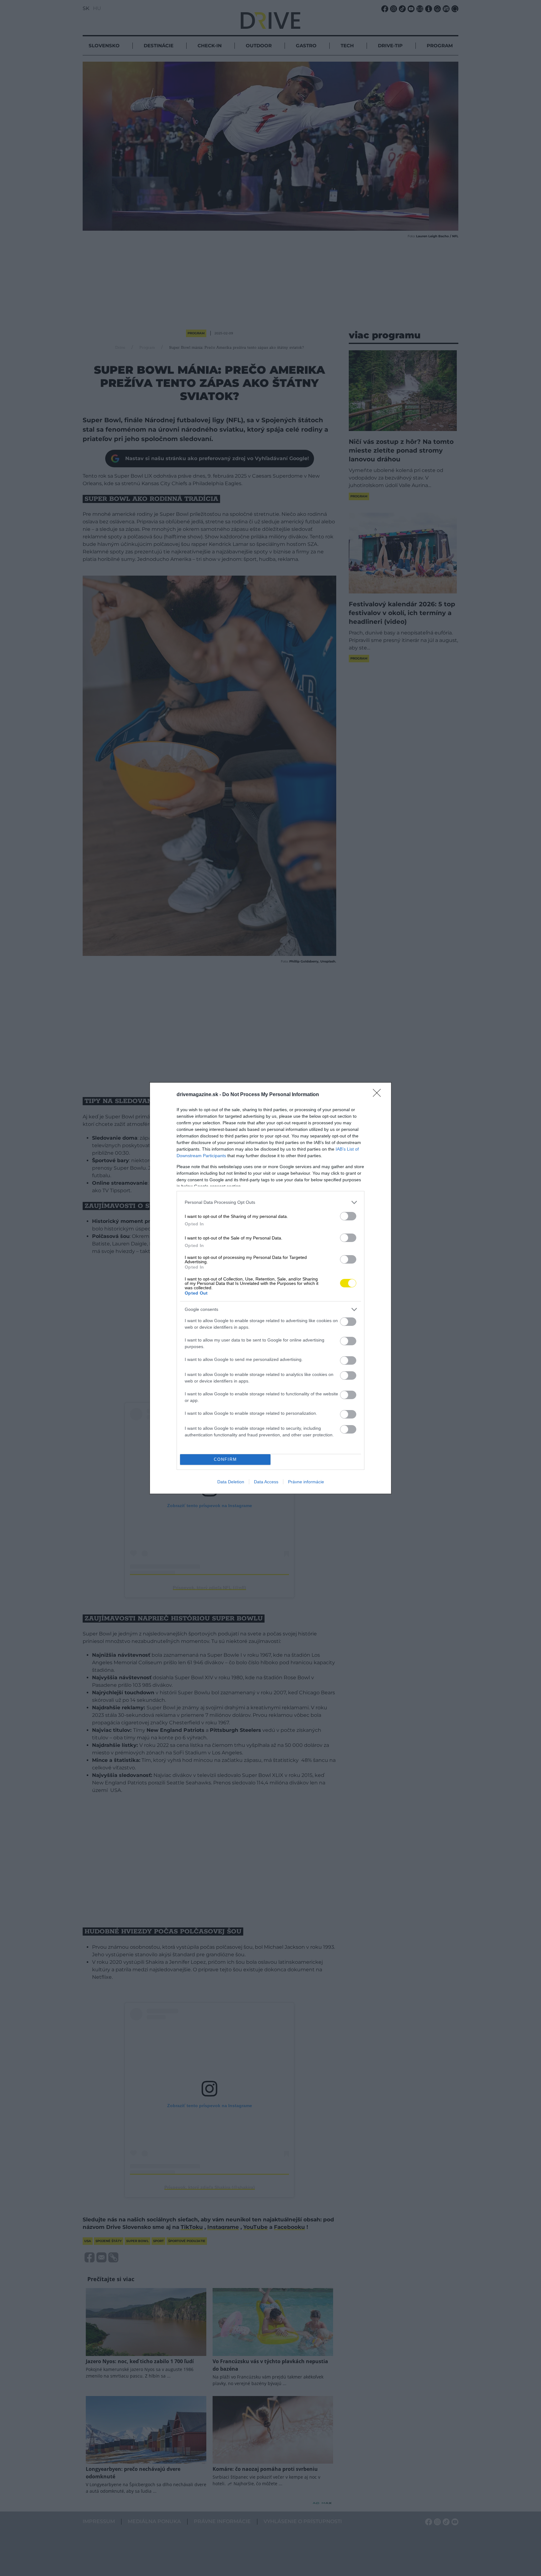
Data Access (266, 1482)
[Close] (379, 1095)
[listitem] (270, 1202)
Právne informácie (306, 1482)
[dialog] (270, 1288)
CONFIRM (225, 1459)
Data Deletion (231, 1482)
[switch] (348, 1216)
